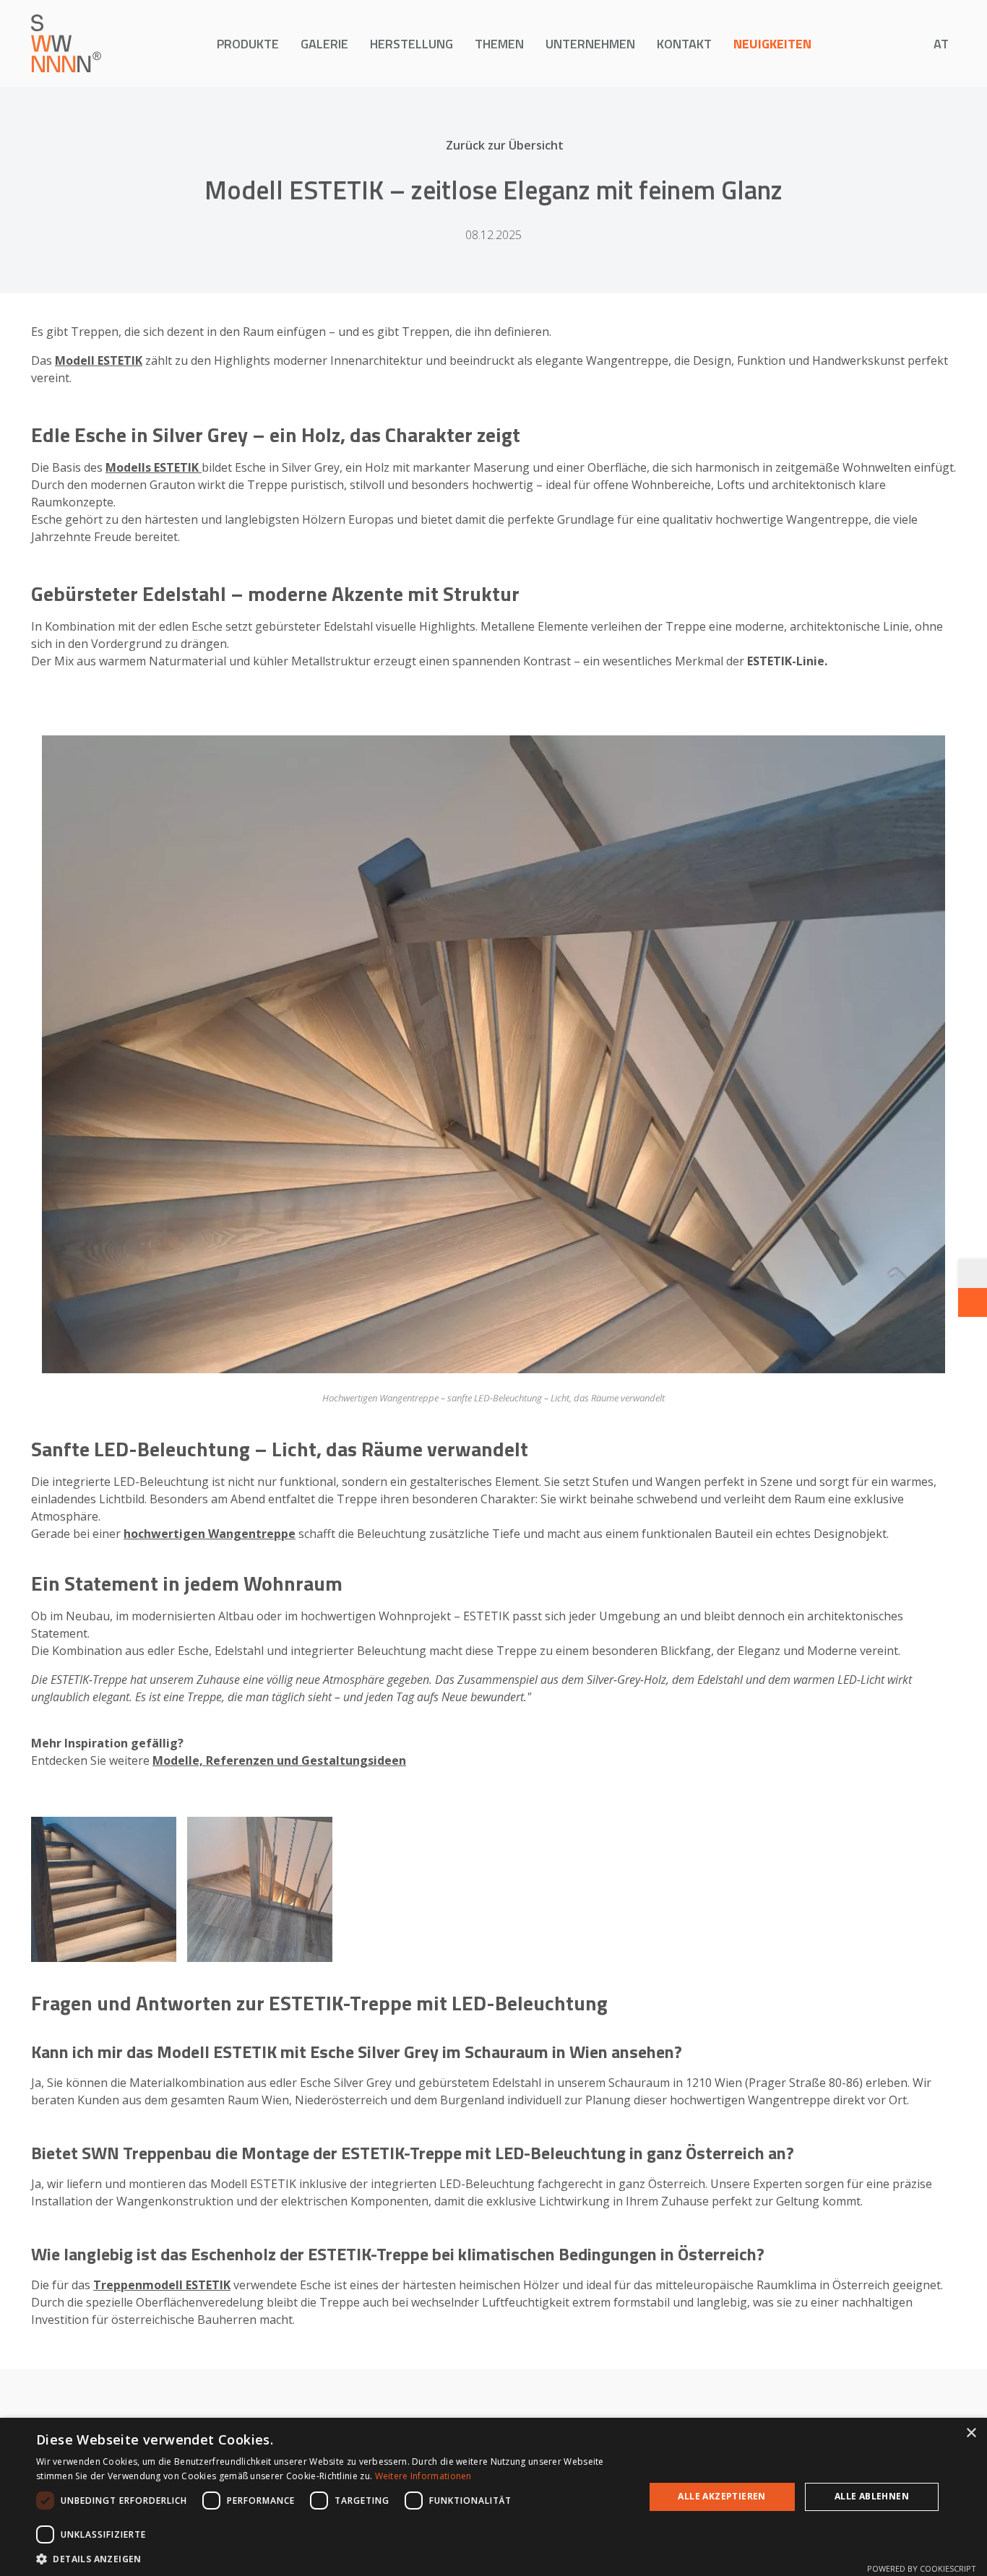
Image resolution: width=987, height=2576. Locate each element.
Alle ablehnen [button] (872, 2496)
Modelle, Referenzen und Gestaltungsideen (279, 1760)
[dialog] (493, 2497)
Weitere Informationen (423, 2476)
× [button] (971, 2433)
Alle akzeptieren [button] (721, 2496)
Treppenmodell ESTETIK (162, 2285)
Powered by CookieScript (922, 2568)
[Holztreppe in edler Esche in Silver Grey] (260, 1889)
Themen (499, 44)
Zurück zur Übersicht (505, 145)
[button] (331, 2558)
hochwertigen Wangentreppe (210, 1534)
